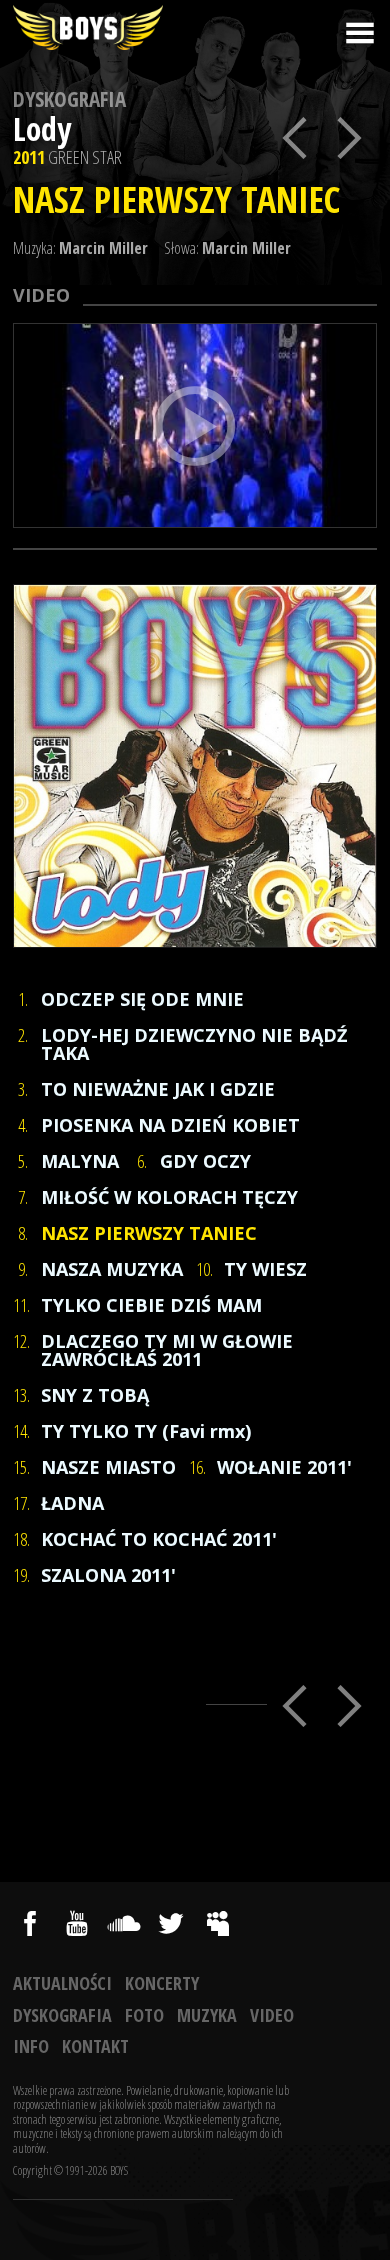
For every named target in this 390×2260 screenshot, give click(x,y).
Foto (144, 2015)
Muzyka (207, 2015)
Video (272, 2015)
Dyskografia (69, 99)
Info (31, 2046)
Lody (42, 128)
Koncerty (162, 1983)
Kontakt (95, 2046)
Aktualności (62, 1983)
